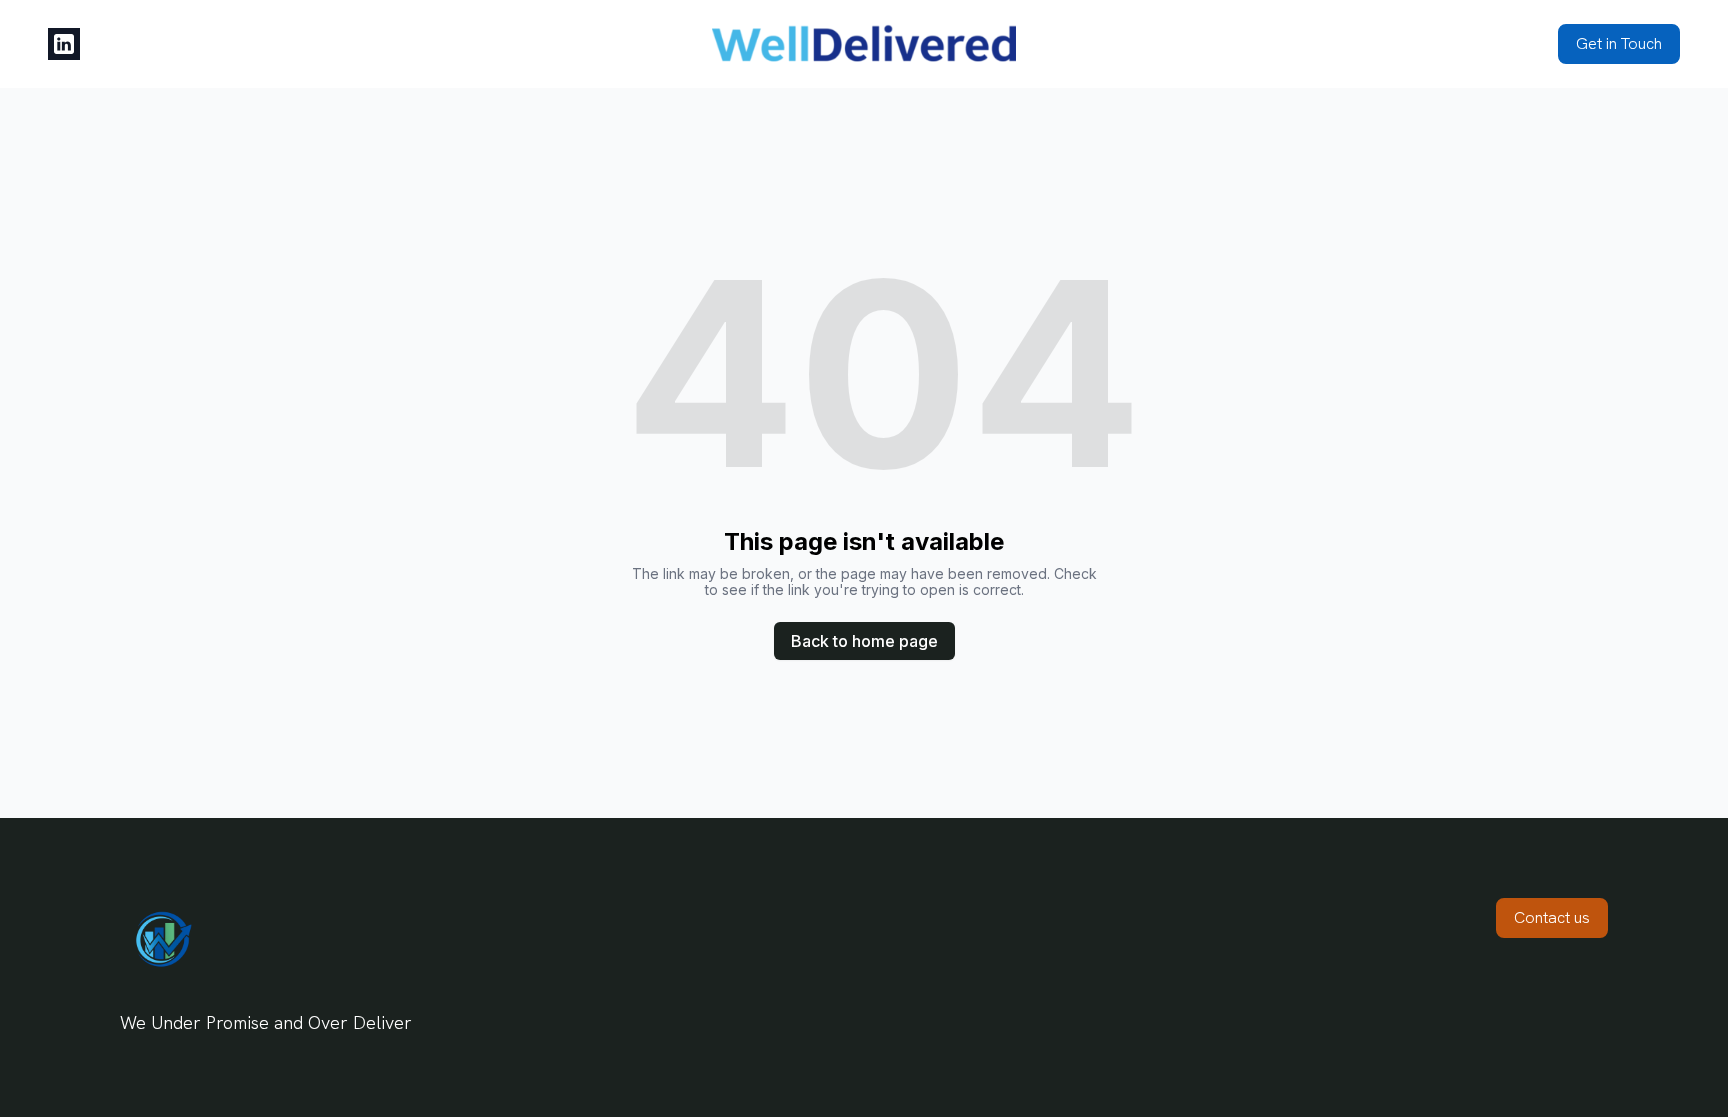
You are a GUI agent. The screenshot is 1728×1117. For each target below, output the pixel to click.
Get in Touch (1619, 43)
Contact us (1552, 917)
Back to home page (864, 641)
